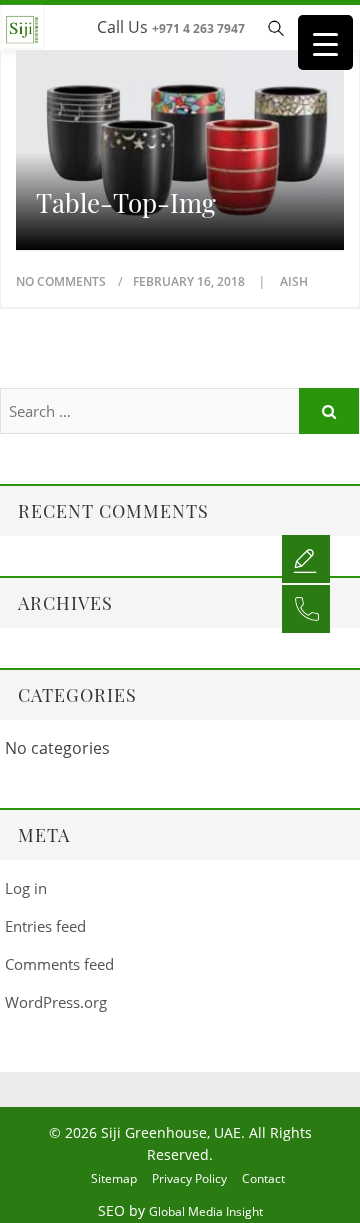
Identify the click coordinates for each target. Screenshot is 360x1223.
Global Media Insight (206, 1211)
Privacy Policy (189, 1178)
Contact (263, 1178)
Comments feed (59, 964)
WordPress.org (56, 1002)
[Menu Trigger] (325, 42)
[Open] (306, 558)
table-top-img (126, 203)
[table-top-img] (180, 133)
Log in (26, 888)
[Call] (306, 608)
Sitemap (114, 1178)
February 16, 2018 (190, 281)
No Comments (61, 281)
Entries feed (45, 926)
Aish (294, 281)
